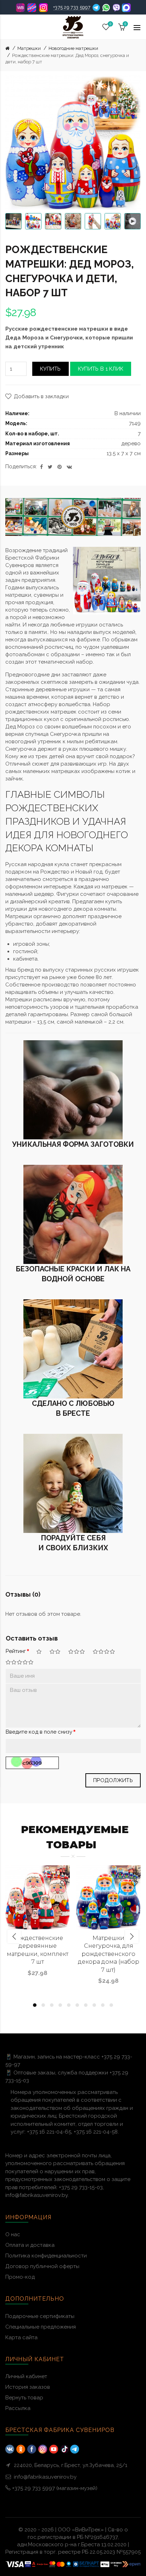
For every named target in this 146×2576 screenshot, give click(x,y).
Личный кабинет (26, 2376)
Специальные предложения (41, 2327)
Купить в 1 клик (101, 369)
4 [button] (60, 2005)
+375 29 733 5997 (72, 7)
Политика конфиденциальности (46, 2256)
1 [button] (35, 2005)
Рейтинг (16, 1651)
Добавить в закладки (41, 396)
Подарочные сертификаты (40, 2316)
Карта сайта (21, 2337)
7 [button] (86, 2005)
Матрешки (29, 48)
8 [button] (94, 2005)
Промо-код (20, 2277)
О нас (13, 2234)
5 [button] (69, 2005)
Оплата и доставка (30, 2245)
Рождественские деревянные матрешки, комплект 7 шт (38, 1950)
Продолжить (113, 1780)
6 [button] (77, 2005)
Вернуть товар (24, 2398)
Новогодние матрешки (73, 48)
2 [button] (43, 2005)
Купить (50, 369)
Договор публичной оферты (42, 2266)
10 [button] (111, 2005)
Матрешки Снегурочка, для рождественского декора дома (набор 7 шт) (109, 1954)
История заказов (28, 2387)
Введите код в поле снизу (39, 1732)
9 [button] (103, 2005)
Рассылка (18, 2408)
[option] (13, 221)
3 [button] (52, 2005)
